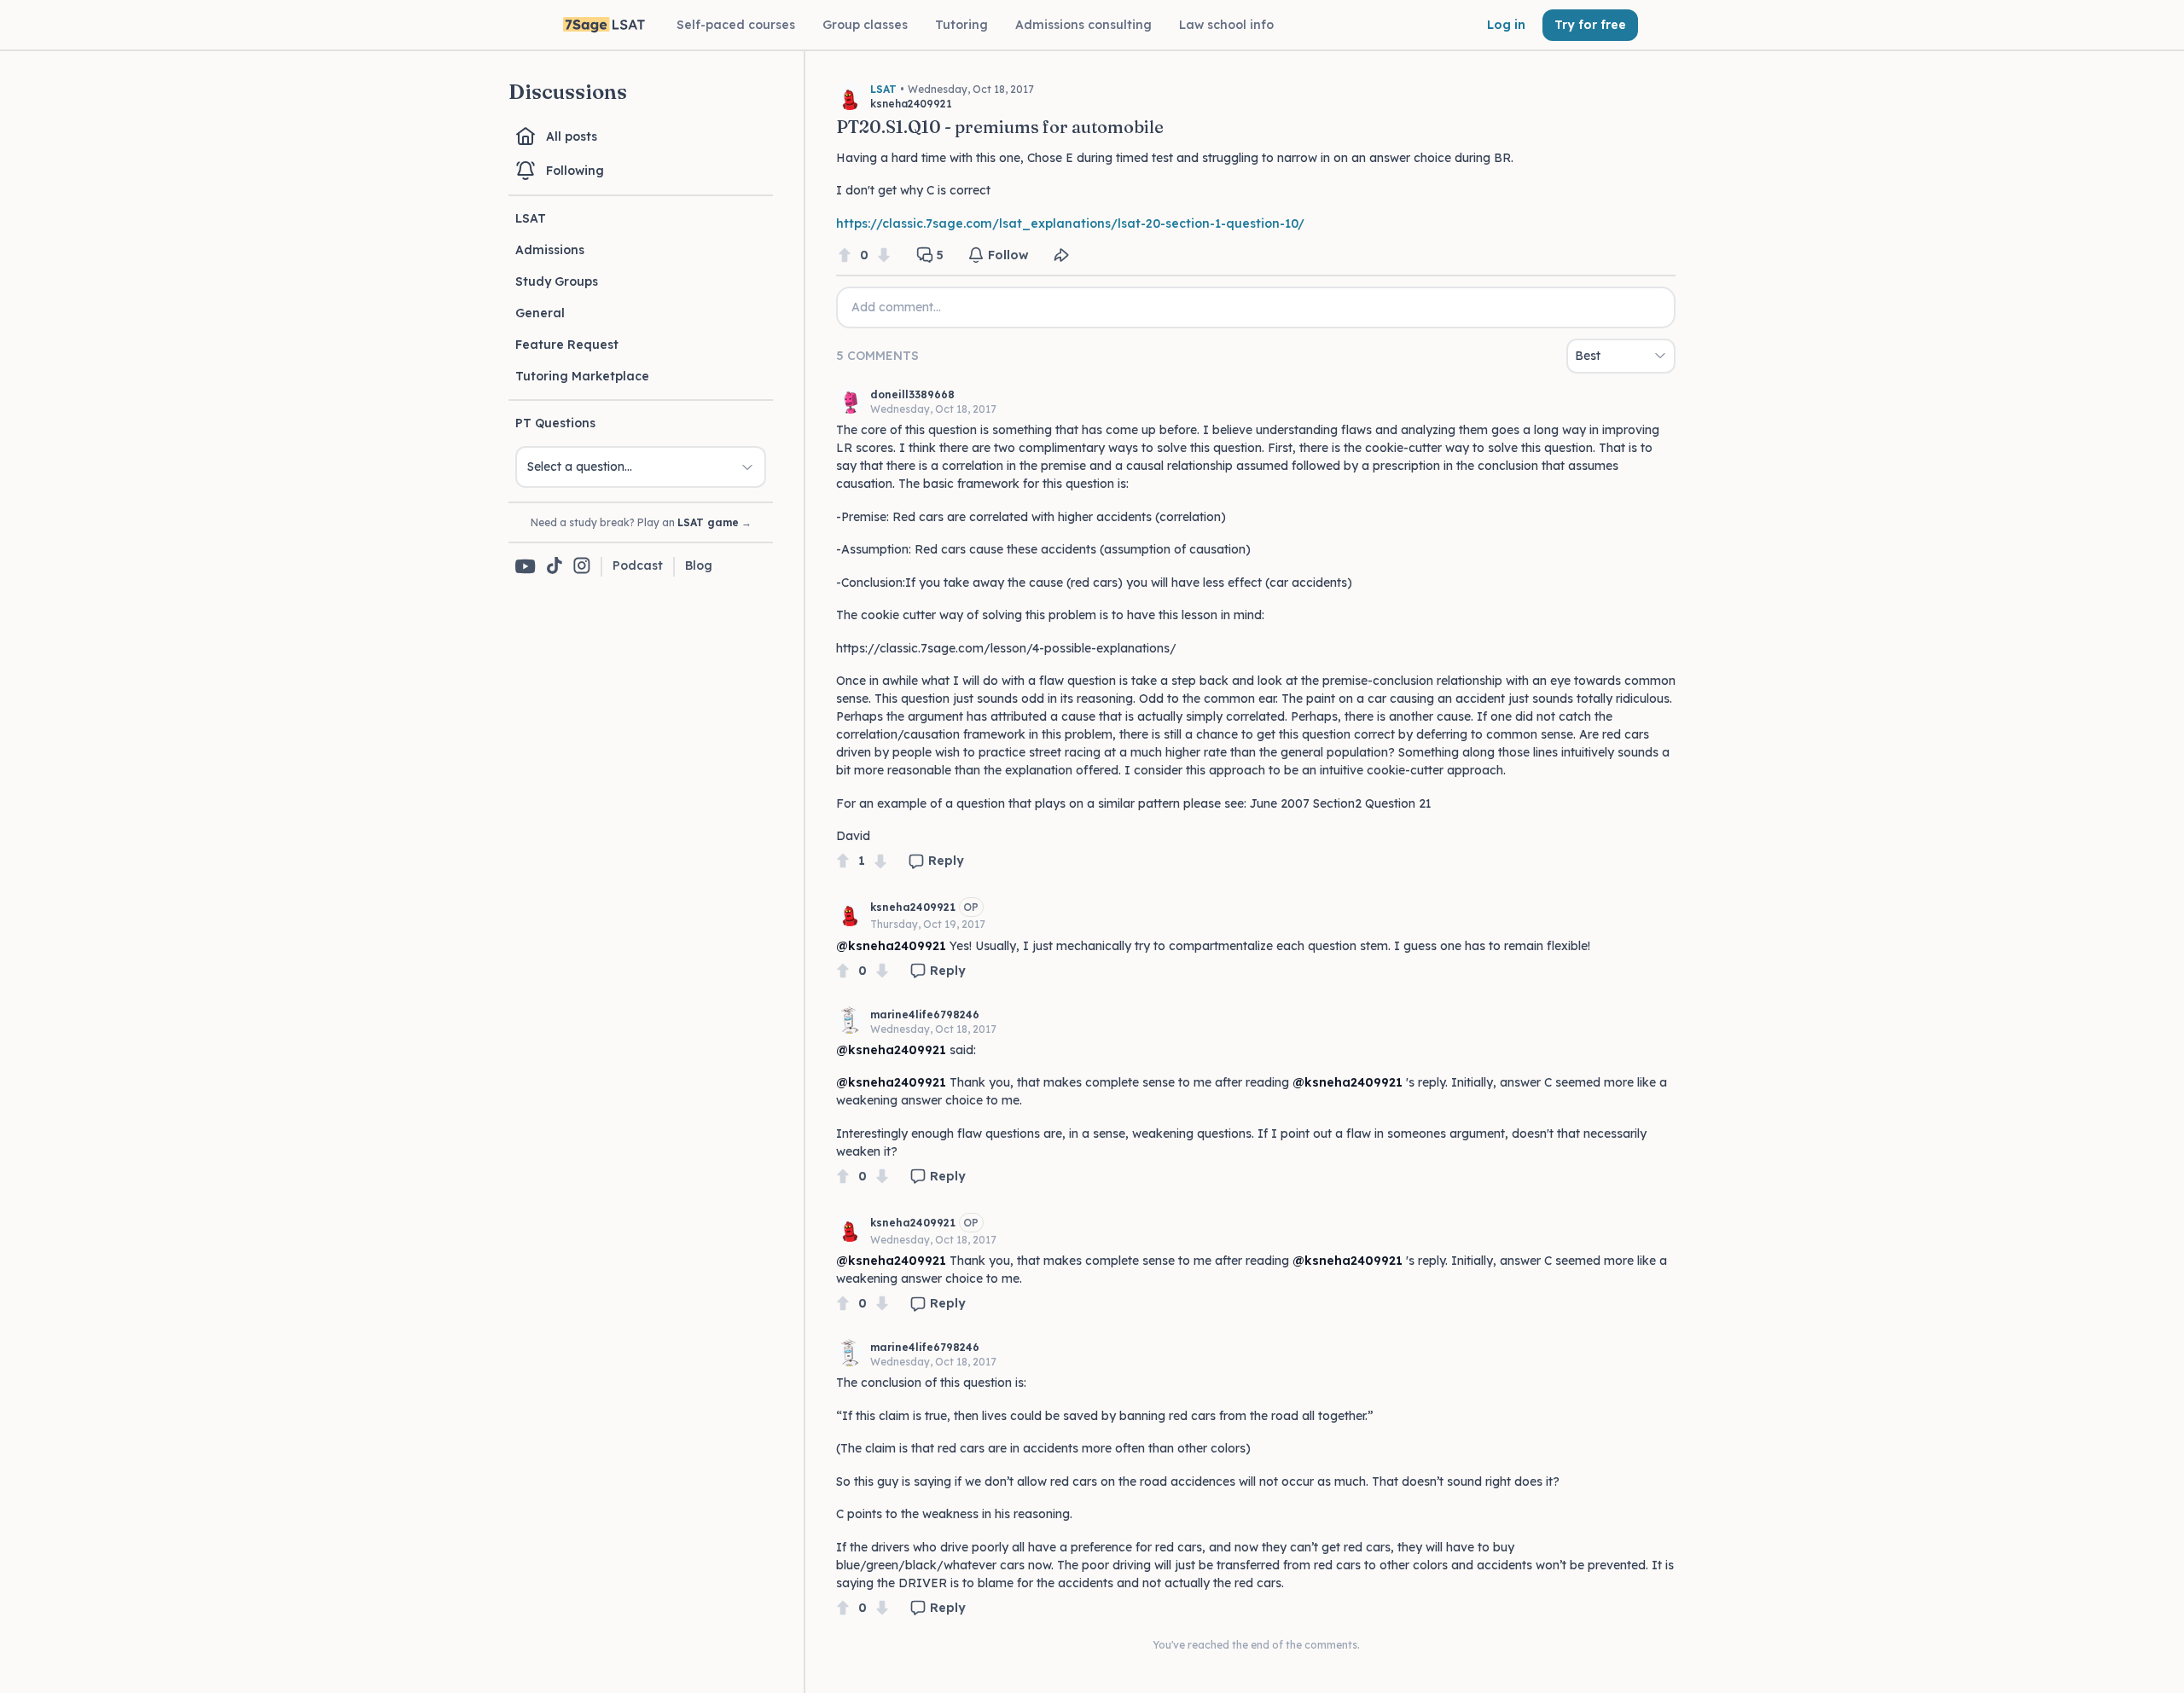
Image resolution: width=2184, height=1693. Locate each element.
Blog (699, 565)
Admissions (550, 250)
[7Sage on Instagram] (582, 567)
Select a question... (580, 467)
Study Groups (557, 281)
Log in (1506, 25)
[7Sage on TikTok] (555, 567)
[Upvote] (845, 255)
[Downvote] (884, 255)
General (540, 313)
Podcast (638, 565)
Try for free (1590, 25)
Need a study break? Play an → (641, 522)
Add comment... (896, 307)
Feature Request (567, 345)
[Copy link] (1061, 255)
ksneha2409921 (913, 907)
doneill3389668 (912, 394)
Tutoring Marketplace (582, 376)
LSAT (531, 218)
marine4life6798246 (925, 1015)
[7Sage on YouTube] (526, 566)
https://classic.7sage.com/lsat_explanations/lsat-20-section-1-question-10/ (1070, 223)
